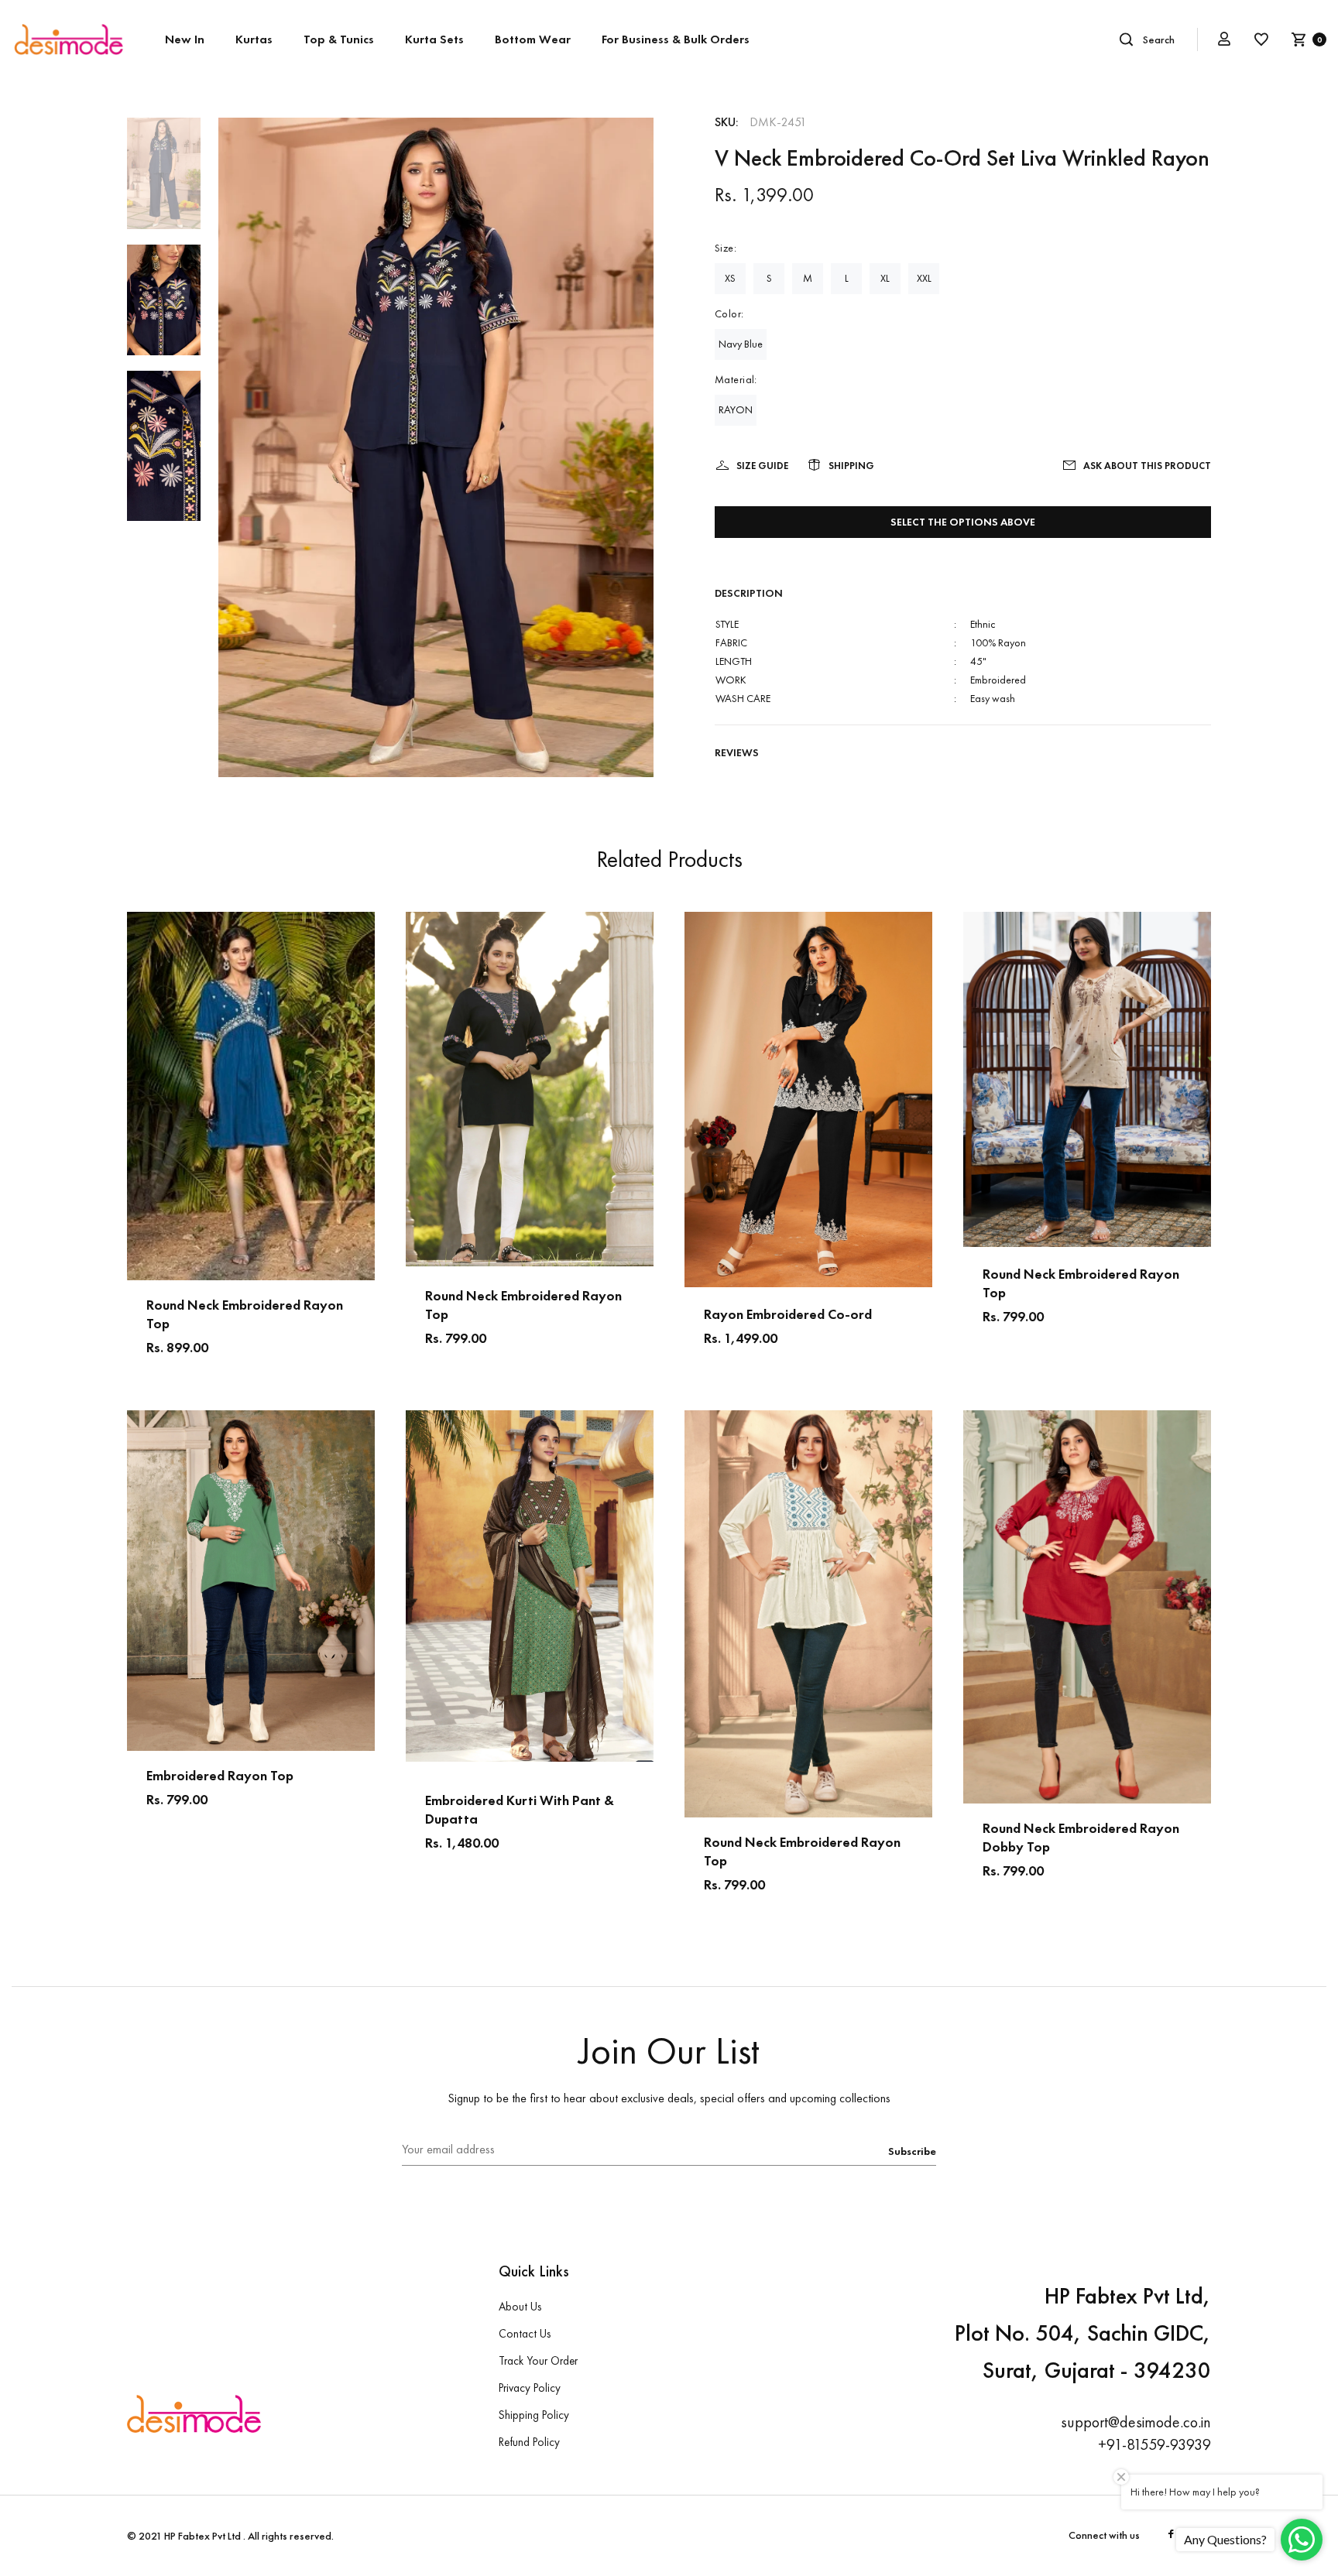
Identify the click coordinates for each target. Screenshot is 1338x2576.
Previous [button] (139, 1096)
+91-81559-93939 (1154, 2444)
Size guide (762, 466)
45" (978, 661)
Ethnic (983, 624)
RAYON (736, 409)
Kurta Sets (434, 39)
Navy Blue (741, 344)
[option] (164, 181)
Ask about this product (1147, 466)
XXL (924, 278)
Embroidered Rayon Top (220, 1775)
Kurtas (254, 39)
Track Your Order (538, 2361)
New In (185, 39)
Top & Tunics (339, 39)
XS (730, 278)
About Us (520, 2307)
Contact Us (525, 2334)
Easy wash (993, 698)
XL (885, 278)
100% (984, 642)
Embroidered (998, 680)
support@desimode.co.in (1136, 2422)
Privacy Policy (530, 2388)
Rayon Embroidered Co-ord (788, 1314)
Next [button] (363, 1096)
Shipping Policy (534, 2415)
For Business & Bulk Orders (676, 39)
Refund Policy (529, 2442)
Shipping (851, 466)
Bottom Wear (533, 39)
